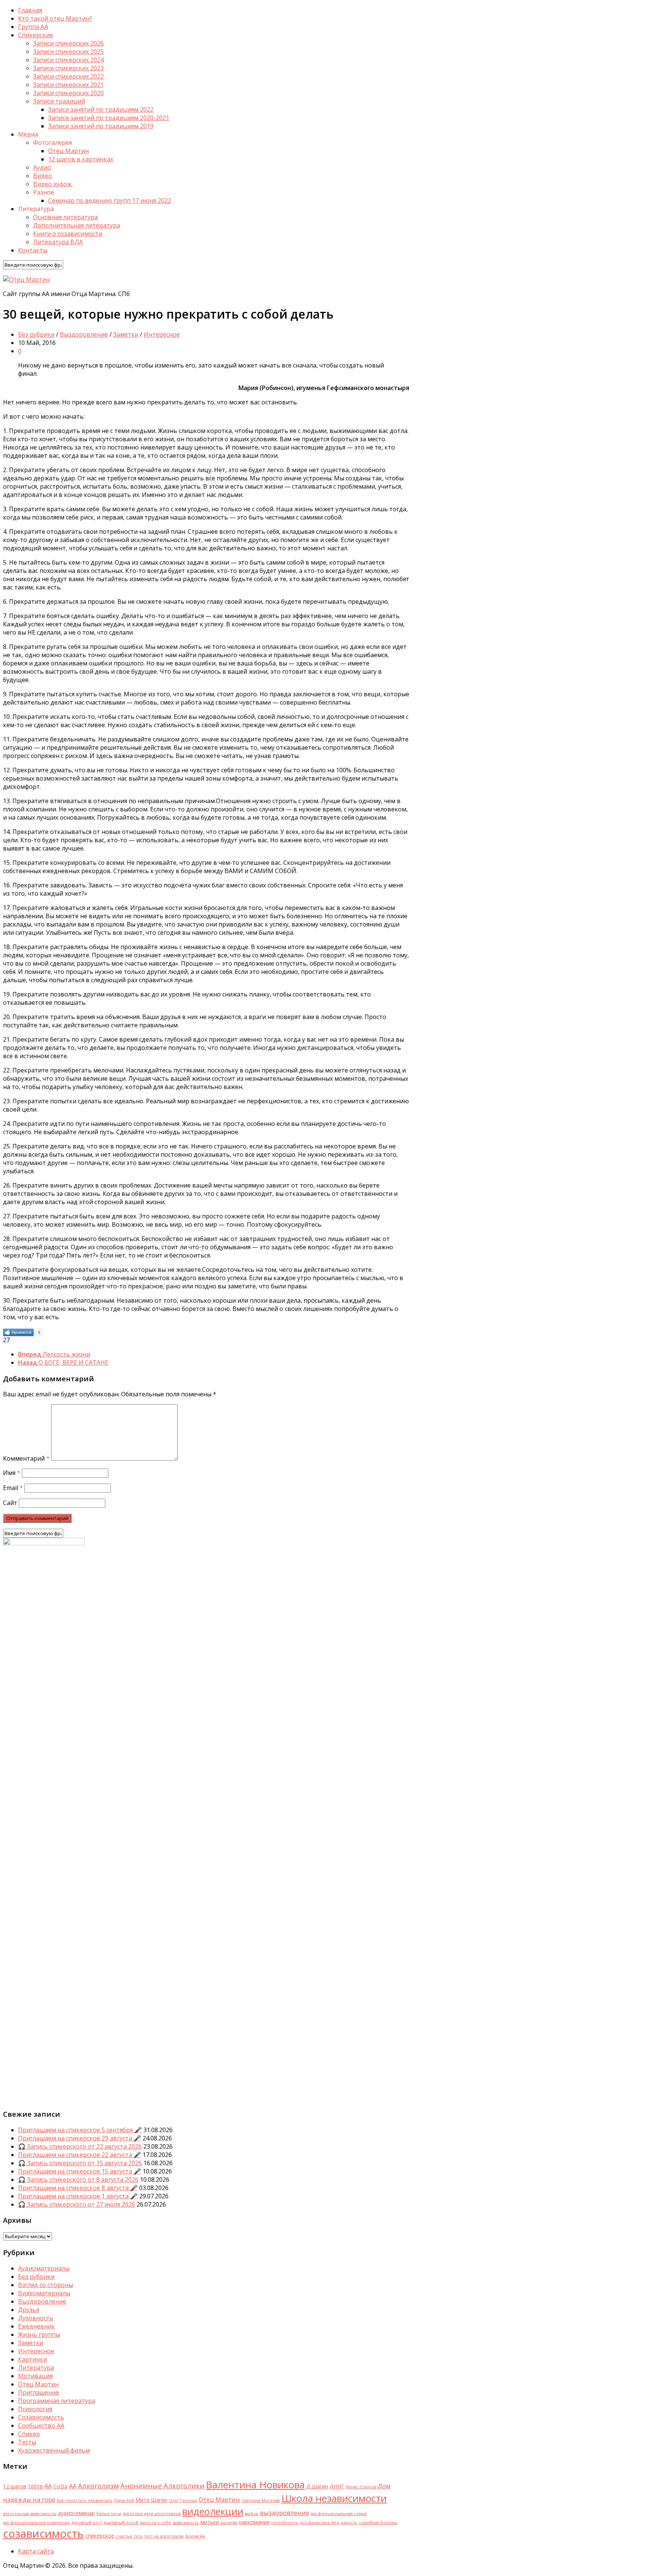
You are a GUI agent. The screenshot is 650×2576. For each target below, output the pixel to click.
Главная (30, 10)
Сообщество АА (41, 2426)
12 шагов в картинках (81, 159)
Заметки (126, 334)
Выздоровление (84, 334)
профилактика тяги (320, 2523)
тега (138, 2536)
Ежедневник (36, 2326)
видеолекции (213, 2511)
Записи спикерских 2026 (68, 43)
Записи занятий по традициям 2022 (101, 109)
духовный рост (87, 2523)
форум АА (195, 2536)
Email (13, 1488)
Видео (43, 176)
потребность (285, 2523)
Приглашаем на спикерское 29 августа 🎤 (80, 2138)
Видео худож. (53, 184)
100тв (35, 2486)
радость (349, 2523)
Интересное (162, 334)
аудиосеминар (76, 2513)
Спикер (29, 2434)
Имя (12, 1473)
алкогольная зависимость (30, 2514)
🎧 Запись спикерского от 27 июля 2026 (77, 2204)
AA (48, 2486)
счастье (124, 2536)
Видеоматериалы (44, 2293)
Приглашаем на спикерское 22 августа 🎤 (80, 2155)
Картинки (33, 2359)
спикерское (100, 2536)
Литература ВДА (58, 242)
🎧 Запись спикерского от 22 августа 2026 (80, 2146)
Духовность (36, 2318)
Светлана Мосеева (261, 2500)
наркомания (254, 2522)
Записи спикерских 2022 (68, 76)
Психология (35, 2409)
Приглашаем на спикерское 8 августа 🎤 (78, 2188)
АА (73, 2486)
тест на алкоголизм (164, 2536)
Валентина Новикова (255, 2485)
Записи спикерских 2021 (68, 85)
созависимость (43, 2533)
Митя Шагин (151, 2500)
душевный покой (121, 2523)
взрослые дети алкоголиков (152, 2514)
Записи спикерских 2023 (68, 68)
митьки (210, 2522)
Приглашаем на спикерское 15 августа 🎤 (80, 2171)
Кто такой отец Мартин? (55, 18)
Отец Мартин (68, 151)
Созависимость (41, 2417)
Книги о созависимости (68, 234)
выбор (252, 2514)
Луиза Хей (124, 2500)
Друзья (29, 2310)
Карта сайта (36, 2551)
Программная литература (57, 2401)
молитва (229, 2523)
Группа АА (33, 27)
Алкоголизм (98, 2486)
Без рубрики (36, 334)
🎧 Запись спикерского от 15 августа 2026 (80, 2163)
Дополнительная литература (77, 225)
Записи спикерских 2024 (68, 60)
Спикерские (36, 35)
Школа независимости (334, 2498)
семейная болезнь (378, 2523)
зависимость (186, 2523)
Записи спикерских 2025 (68, 52)
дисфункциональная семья (339, 2514)
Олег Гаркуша (183, 2500)
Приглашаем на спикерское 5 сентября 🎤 (80, 2130)
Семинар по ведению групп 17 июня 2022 (110, 200)
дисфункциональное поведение (36, 2523)
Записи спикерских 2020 (68, 93)
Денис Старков (361, 2487)
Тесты (27, 2442)
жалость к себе (156, 2523)
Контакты (33, 250)
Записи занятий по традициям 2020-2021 (109, 118)
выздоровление (285, 2513)
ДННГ (337, 2486)
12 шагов (15, 2486)
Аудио (42, 167)
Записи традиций (59, 101)
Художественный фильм (54, 2450)
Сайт (10, 1503)
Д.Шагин (317, 2486)
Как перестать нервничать (85, 2500)
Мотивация (35, 2376)
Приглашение (39, 2392)
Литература (36, 2368)
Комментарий (26, 1458)
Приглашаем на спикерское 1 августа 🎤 (78, 2196)
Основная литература (65, 217)
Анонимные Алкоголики (162, 2486)
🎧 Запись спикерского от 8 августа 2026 (78, 2180)
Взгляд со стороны (46, 2285)
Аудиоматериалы (44, 2268)
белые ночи (109, 2514)
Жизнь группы (39, 2334)
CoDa (60, 2486)
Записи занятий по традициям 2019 (101, 126)
